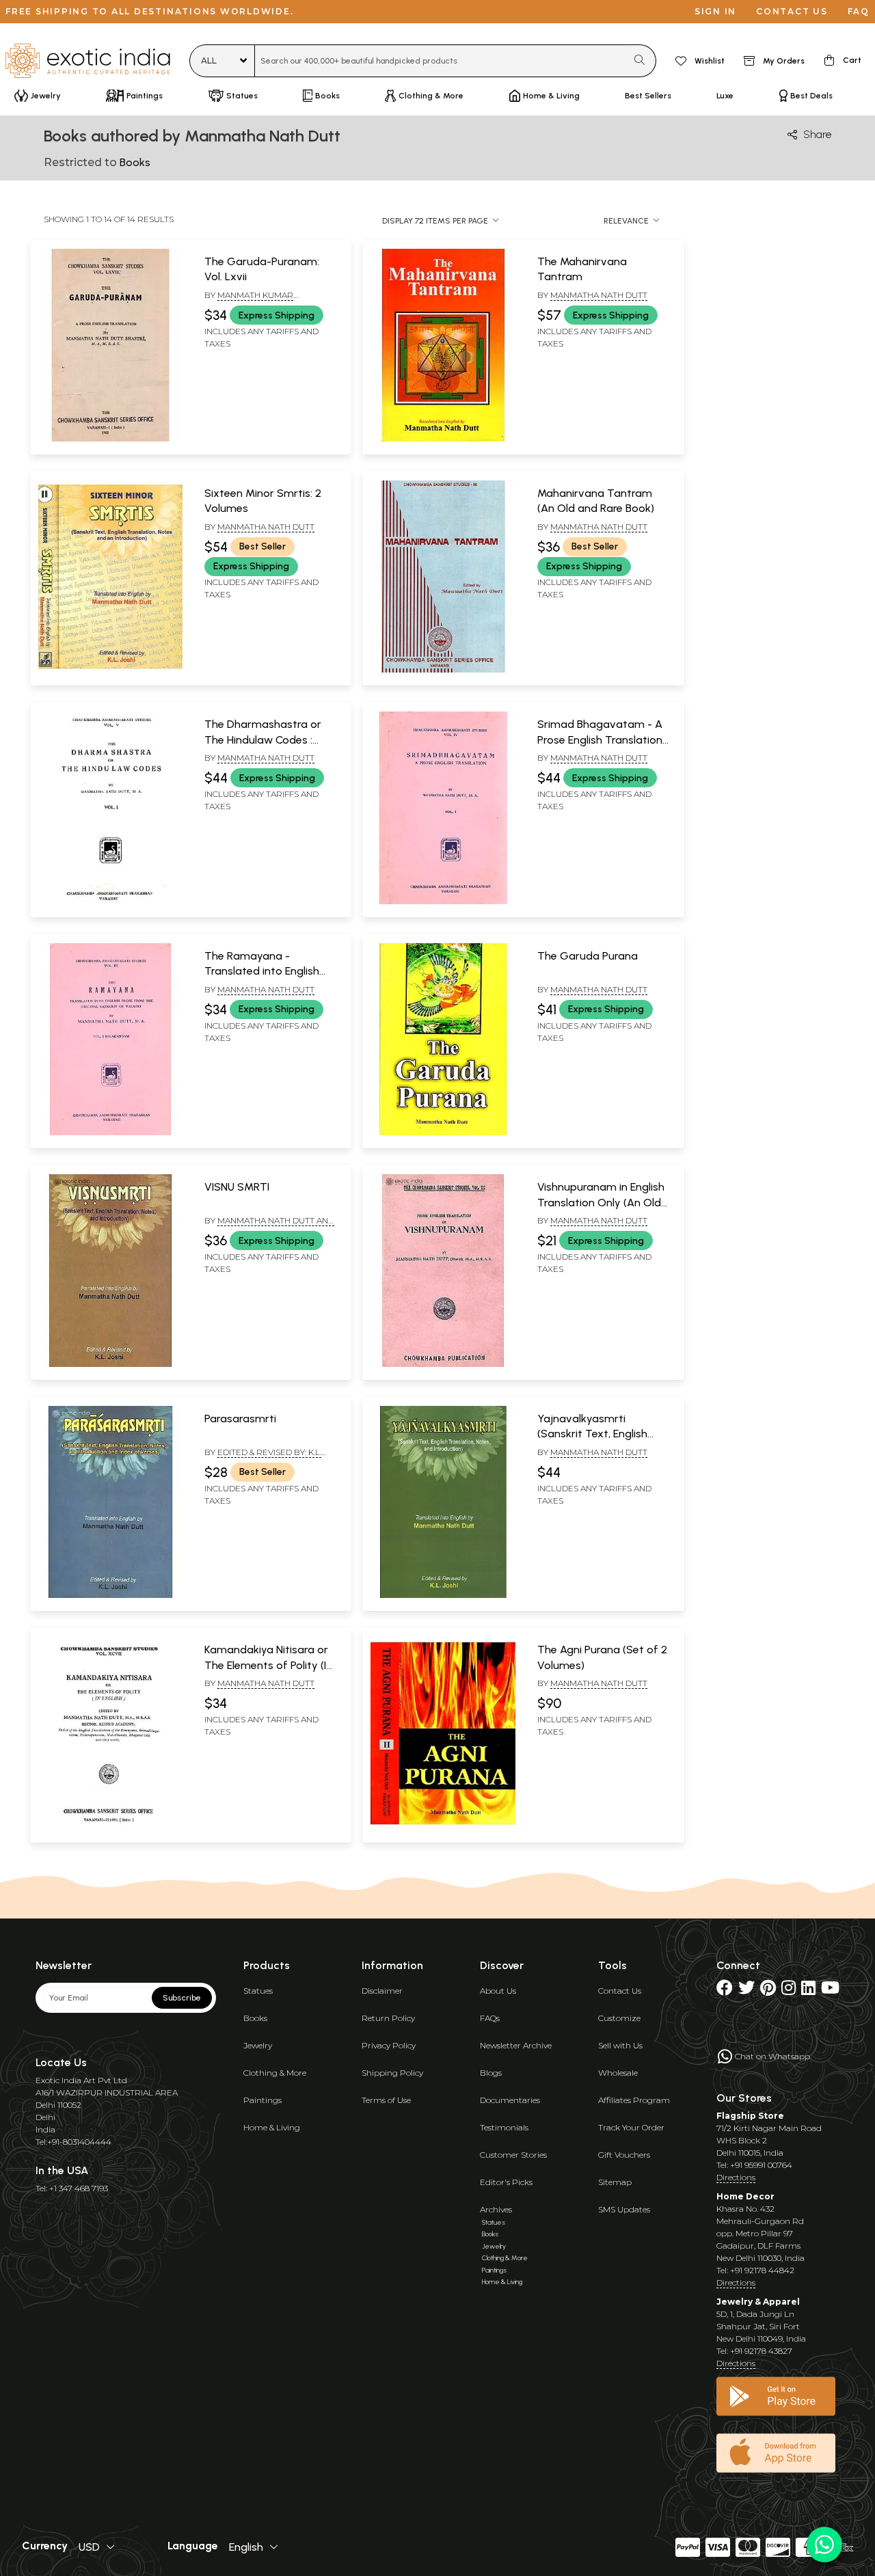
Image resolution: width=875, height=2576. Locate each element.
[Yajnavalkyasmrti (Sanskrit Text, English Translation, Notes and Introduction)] (443, 1595)
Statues (258, 1991)
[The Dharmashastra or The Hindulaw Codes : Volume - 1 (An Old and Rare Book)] (110, 901)
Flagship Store (750, 2116)
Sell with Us (620, 2045)
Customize (619, 2018)
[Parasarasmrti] (110, 1595)
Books (255, 2018)
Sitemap (615, 2182)
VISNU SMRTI (237, 1187)
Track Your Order (631, 2127)
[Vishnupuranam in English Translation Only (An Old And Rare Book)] (443, 1364)
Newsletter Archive (516, 2045)
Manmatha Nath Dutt (599, 295)
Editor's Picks (506, 2182)
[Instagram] (789, 1991)
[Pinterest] (768, 1991)
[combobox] (441, 61)
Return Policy (388, 2018)
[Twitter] (746, 1991)
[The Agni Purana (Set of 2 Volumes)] (443, 1827)
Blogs (491, 2073)
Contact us (792, 11)
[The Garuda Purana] (443, 1133)
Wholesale (618, 2073)
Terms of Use (386, 2100)
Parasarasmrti (240, 1419)
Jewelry (258, 2045)
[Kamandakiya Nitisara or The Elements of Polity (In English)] (110, 1827)
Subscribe (182, 1998)
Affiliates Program (634, 2100)
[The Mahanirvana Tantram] (443, 439)
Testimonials (504, 2127)
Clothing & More (275, 2073)
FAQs (490, 2018)
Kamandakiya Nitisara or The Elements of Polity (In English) (268, 1665)
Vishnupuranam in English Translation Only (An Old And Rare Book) (601, 1202)
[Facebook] (725, 1991)
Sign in (715, 11)
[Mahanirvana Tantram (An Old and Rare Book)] (443, 670)
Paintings (262, 2100)
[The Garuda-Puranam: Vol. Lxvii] (110, 439)
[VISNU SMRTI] (110, 1364)
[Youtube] (830, 1991)
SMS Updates (624, 2209)
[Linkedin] (808, 1991)
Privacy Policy (389, 2045)
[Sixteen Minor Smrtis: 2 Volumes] (110, 670)
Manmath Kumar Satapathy (249, 301)
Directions (736, 2177)
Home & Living (272, 2127)
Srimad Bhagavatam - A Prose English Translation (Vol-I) (600, 740)
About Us (498, 1991)
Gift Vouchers (624, 2155)
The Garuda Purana (588, 956)
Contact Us (620, 1991)
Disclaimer (382, 1991)
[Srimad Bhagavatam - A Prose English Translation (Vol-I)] (443, 901)
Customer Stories (513, 2155)
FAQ (859, 11)
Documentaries (510, 2100)
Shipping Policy (392, 2073)
